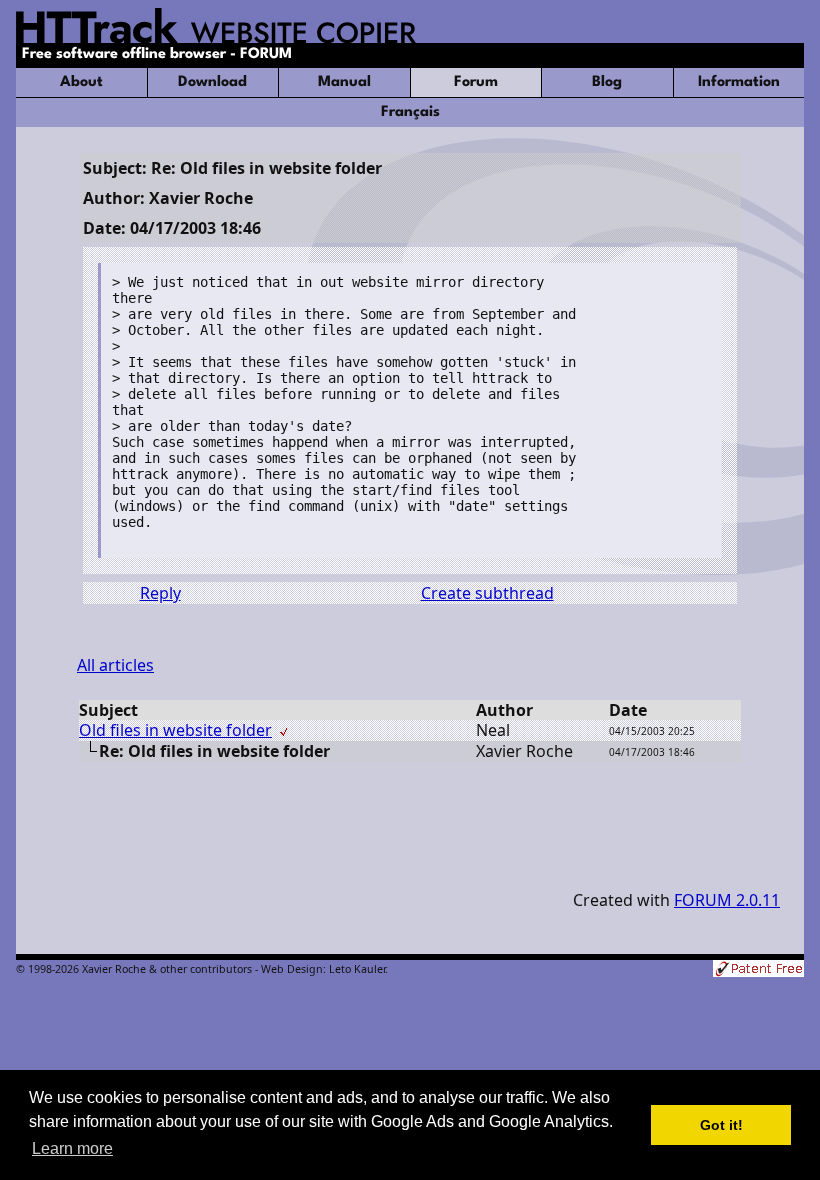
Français (410, 112)
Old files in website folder (175, 730)
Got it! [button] (721, 1125)
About (81, 82)
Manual (344, 82)
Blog (607, 82)
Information (739, 82)
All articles (115, 665)
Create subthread (487, 593)
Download (212, 82)
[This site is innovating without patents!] (758, 970)
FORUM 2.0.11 (727, 900)
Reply (160, 593)
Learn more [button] (72, 1148)
